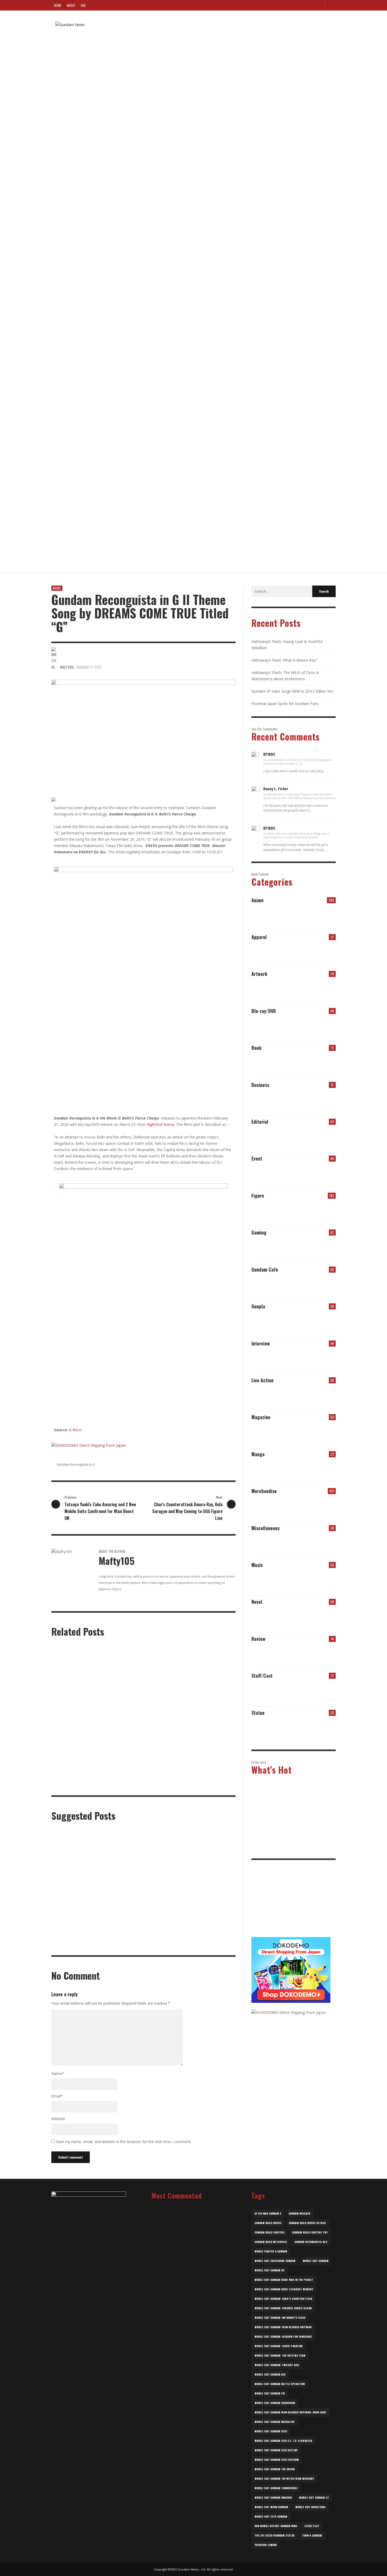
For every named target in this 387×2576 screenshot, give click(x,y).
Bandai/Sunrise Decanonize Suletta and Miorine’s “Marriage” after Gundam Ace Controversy (193, 2229)
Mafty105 (66, 99)
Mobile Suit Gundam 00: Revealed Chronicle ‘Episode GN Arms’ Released (117, 81)
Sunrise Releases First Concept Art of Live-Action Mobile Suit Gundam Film (196, 2384)
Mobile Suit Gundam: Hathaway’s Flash (280, 2318)
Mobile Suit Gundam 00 (269, 2270)
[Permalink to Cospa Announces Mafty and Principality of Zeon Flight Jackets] (305, 953)
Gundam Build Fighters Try (310, 2232)
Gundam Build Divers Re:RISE (307, 2223)
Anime (57, 588)
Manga (258, 1454)
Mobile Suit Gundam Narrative (275, 2422)
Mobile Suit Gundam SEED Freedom (277, 2460)
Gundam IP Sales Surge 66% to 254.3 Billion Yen (292, 691)
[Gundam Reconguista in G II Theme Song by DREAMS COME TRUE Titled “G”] (143, 732)
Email (57, 2096)
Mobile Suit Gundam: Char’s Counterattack (283, 2299)
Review (258, 1639)
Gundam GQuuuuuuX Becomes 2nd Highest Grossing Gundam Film (195, 2335)
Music (257, 1565)
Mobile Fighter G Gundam (271, 2251)
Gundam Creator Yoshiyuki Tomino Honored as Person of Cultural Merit (195, 2286)
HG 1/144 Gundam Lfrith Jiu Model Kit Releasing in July (102, 206)
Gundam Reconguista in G (76, 1465)
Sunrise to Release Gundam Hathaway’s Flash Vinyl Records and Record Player (77, 1945)
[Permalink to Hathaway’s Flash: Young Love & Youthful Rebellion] (273, 916)
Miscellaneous (266, 1528)
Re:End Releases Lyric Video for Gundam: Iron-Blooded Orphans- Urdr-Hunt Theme (126, 269)
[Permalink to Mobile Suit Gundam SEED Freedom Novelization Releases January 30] (326, 1064)
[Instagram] (310, 5)
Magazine (261, 1417)
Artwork (259, 974)
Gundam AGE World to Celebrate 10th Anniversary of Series (204, 1943)
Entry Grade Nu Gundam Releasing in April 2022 (142, 1943)
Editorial (260, 1122)
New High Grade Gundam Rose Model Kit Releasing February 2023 (192, 2310)
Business (260, 1085)
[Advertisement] (291, 1902)
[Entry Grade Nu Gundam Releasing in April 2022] (135, 1919)
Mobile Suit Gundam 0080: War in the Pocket (284, 2280)
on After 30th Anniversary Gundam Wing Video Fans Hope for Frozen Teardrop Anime (296, 835)
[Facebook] (301, 5)
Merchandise (264, 1491)
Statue (258, 1713)
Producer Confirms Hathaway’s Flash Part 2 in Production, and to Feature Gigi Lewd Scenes (198, 2360)
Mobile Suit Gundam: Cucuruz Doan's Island (283, 2308)
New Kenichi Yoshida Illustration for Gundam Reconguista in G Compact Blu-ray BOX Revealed (187, 1787)
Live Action (262, 1380)
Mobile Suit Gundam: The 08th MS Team (280, 2355)
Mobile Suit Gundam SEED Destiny (276, 2450)
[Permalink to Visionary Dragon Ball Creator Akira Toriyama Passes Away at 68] (305, 1544)
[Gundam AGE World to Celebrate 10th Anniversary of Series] (198, 1919)
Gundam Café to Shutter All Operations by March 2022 (195, 2409)
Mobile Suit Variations (310, 2507)
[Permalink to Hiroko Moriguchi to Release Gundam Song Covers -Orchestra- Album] (305, 1507)
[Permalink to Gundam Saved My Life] (305, 1138)
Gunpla (258, 1306)
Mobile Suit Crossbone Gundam (275, 2261)
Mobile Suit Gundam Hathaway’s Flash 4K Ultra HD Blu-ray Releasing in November (77, 1887)
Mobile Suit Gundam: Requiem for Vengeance (283, 2336)
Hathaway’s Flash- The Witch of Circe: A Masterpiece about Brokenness (292, 1847)
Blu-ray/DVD (264, 1011)
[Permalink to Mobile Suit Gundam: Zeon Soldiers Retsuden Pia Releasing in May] (326, 1433)
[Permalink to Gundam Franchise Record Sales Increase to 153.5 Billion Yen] (326, 1101)
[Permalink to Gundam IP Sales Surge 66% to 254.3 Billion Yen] (273, 1101)
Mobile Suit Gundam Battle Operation (280, 2384)
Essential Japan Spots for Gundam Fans (285, 704)
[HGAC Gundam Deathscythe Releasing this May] (135, 1861)
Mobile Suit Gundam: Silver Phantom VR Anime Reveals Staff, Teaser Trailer (120, 519)
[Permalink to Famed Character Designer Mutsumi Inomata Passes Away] (326, 1249)
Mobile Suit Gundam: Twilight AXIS (277, 2365)
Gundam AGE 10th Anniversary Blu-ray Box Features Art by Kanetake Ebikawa (206, 1887)
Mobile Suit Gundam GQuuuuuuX (275, 2403)
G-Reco (75, 1430)
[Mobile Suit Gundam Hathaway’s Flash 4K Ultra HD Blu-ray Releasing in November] (72, 1861)
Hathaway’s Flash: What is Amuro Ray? (284, 660)
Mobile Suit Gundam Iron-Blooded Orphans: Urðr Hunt (291, 2412)
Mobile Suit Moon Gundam (271, 2507)
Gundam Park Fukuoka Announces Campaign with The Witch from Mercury (118, 331)
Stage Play (312, 2526)
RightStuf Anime (161, 1124)
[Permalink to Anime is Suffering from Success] (273, 1138)
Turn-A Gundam (312, 2535)
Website (58, 2119)
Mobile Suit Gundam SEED (271, 2431)
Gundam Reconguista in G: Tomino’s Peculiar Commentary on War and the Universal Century (134, 143)
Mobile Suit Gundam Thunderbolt (276, 2488)
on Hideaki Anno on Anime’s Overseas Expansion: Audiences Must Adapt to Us (298, 762)
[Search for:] (282, 591)
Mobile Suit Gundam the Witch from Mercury (284, 2479)
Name (58, 2073)
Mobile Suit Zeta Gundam (271, 2516)
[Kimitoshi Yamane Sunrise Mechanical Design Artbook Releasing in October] (87, 1755)
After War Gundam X (268, 2213)
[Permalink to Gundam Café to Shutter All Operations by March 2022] (280, 1286)
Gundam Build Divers (268, 2223)
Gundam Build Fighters (270, 2232)
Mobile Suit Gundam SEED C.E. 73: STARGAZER (283, 2441)
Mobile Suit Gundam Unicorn (273, 2497)
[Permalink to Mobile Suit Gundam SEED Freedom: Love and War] (305, 1655)
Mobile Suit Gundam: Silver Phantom (279, 2346)
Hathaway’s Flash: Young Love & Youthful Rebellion (293, 1803)
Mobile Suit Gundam (316, 2261)
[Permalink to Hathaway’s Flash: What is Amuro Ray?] (305, 916)
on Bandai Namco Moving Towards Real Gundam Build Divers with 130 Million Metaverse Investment (299, 796)
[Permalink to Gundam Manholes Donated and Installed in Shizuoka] (326, 1544)
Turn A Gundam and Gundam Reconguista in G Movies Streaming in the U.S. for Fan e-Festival (191, 1717)
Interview (261, 1343)
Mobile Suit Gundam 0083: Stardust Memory (284, 2289)
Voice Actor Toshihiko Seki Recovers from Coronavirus (102, 394)
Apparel (259, 937)
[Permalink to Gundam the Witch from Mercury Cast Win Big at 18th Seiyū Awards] (305, 1692)
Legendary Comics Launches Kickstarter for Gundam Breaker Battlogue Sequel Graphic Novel (196, 2259)
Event (257, 1158)
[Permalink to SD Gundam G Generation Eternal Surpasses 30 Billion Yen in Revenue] (305, 1101)
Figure (258, 1196)
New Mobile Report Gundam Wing (276, 2526)
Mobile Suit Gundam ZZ (314, 2497)
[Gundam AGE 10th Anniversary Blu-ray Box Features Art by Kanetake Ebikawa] (198, 1861)
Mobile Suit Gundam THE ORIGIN (275, 2469)
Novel (257, 1602)
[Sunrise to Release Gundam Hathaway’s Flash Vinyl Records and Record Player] (72, 1919)
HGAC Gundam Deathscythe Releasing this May (137, 1884)
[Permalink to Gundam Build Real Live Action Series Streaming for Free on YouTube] (273, 1396)
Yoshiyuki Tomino (266, 2545)
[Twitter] (319, 5)
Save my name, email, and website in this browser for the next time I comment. (124, 2142)
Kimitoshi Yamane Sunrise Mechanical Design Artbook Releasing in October (95, 1787)
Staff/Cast (262, 1676)
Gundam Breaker (299, 2213)
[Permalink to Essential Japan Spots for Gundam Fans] (273, 1729)
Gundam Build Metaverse (271, 2242)
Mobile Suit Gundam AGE (270, 2374)
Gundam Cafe (265, 1269)
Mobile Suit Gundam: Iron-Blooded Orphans (283, 2327)
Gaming (259, 1232)
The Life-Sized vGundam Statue (275, 2535)
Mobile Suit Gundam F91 (270, 2393)
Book (256, 1048)
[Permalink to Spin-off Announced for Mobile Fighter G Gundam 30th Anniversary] (326, 1618)
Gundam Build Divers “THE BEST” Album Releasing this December (111, 456)
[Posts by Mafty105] (55, 99)
